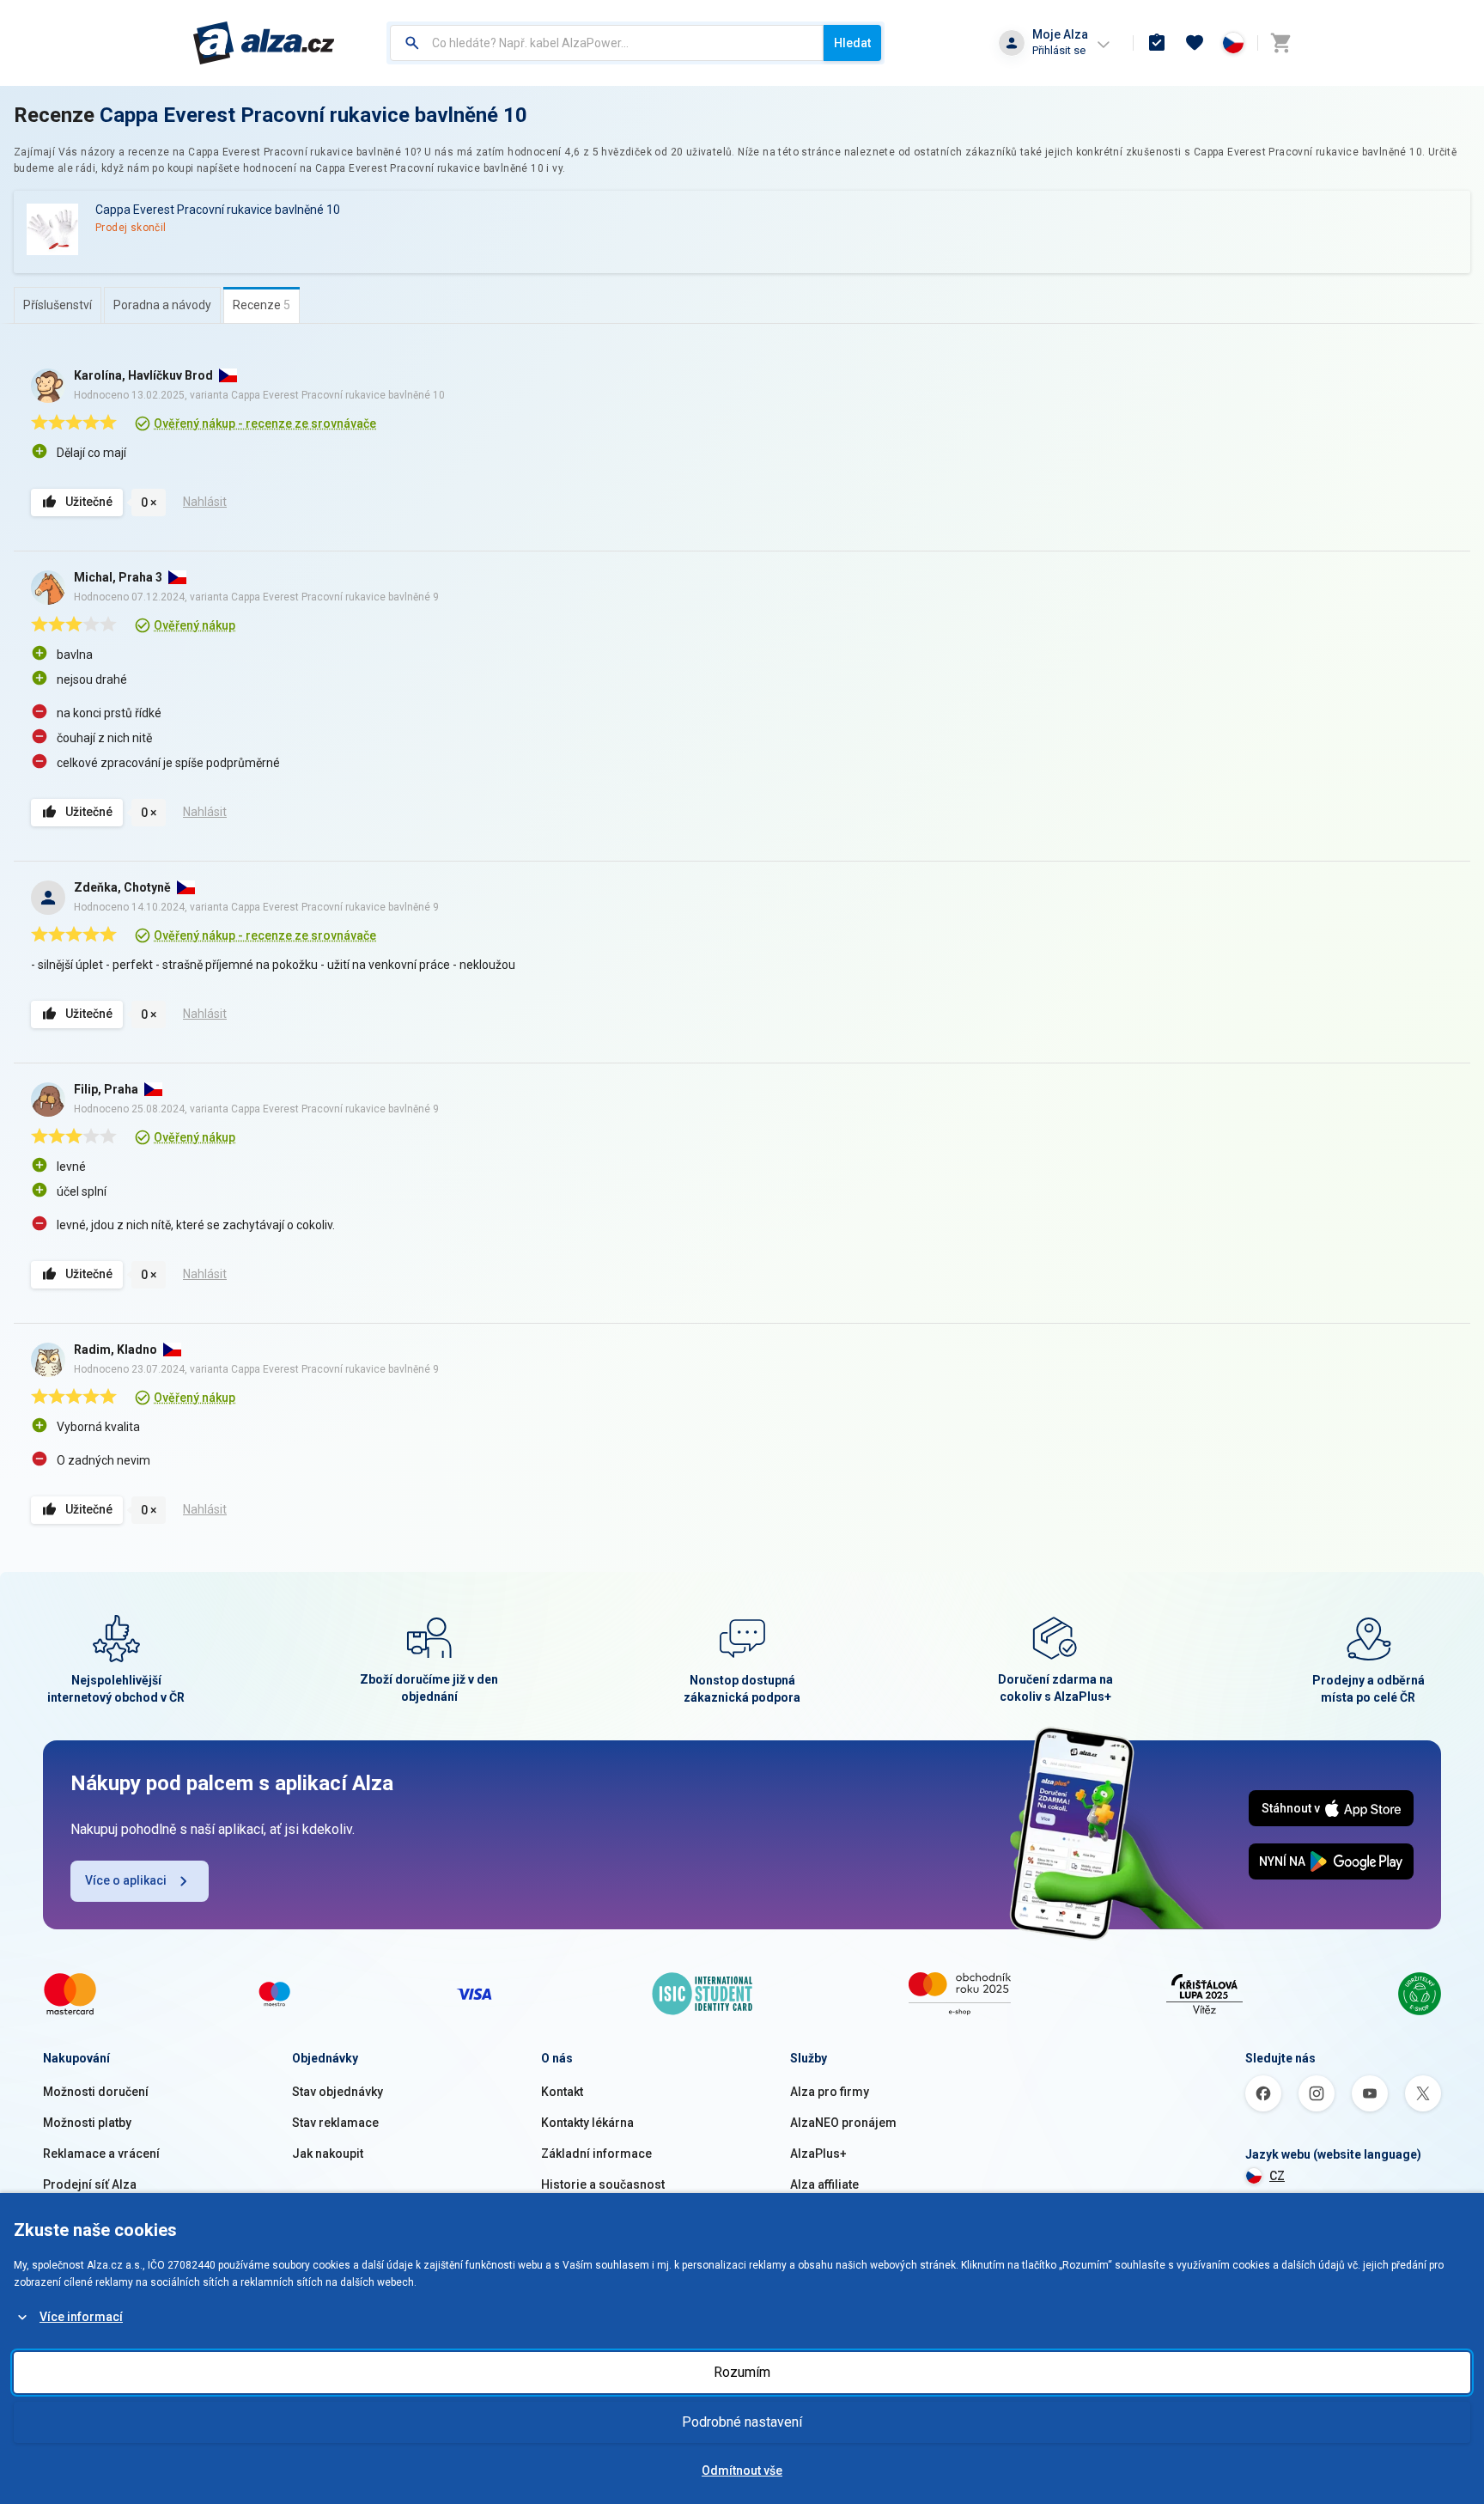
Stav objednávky (338, 2092)
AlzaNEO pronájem (843, 2123)
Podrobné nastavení (742, 2422)
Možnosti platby (87, 2123)
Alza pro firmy (830, 2092)
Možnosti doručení (96, 2092)
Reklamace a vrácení (101, 2154)
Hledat (852, 43)
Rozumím (742, 2372)
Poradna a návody (162, 305)
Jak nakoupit (328, 2154)
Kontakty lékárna (587, 2123)
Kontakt (562, 2092)
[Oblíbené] (1195, 43)
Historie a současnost (603, 2184)
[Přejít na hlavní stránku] (264, 43)
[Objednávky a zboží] (1157, 43)
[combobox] (607, 43)
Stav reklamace (335, 2123)
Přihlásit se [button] (1059, 50)
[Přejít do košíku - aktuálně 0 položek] (1280, 43)
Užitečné (89, 502)
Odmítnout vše (742, 2470)
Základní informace (596, 2154)
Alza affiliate (824, 2184)
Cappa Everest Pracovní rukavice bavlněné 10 (313, 115)
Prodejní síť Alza (90, 2184)
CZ (1277, 2176)
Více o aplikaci (126, 1880)
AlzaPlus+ (818, 2154)
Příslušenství (58, 305)
